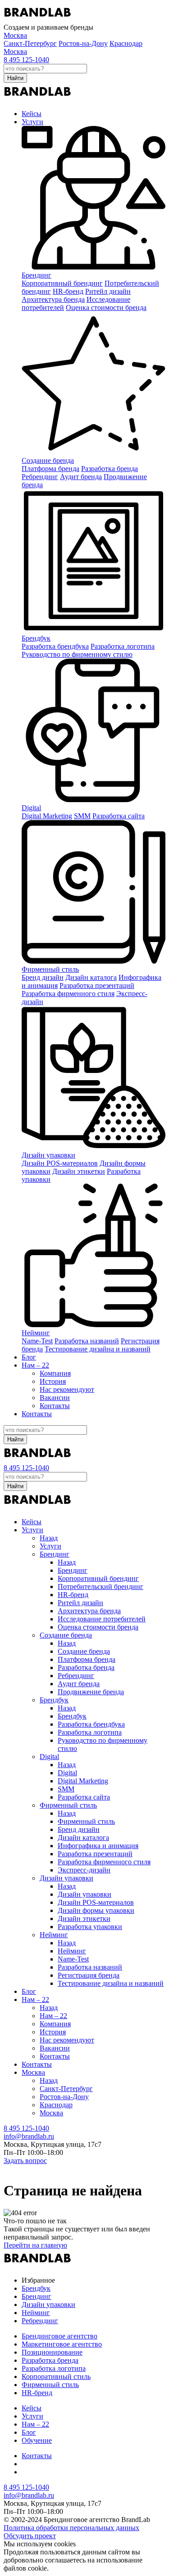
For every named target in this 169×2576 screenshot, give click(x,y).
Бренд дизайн (43, 977)
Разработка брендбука (55, 646)
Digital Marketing (47, 816)
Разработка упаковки (90, 1927)
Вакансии (55, 1398)
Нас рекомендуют (67, 1389)
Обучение (37, 2440)
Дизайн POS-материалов (60, 1163)
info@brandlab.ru (29, 2136)
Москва (15, 52)
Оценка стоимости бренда (106, 307)
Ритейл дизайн (108, 291)
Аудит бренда (81, 477)
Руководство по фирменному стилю (77, 654)
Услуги (32, 122)
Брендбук (36, 638)
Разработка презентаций (97, 985)
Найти (15, 78)
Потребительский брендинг (100, 1586)
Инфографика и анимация (98, 1846)
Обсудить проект (30, 2536)
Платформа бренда (50, 469)
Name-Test (37, 1341)
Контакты (55, 1406)
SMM (82, 816)
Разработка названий (87, 1341)
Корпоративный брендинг (62, 283)
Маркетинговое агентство (62, 2344)
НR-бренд (68, 291)
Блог (29, 1357)
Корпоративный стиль (56, 2376)
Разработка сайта (119, 816)
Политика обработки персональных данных (71, 2528)
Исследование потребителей (102, 1619)
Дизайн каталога (91, 977)
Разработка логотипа (123, 646)
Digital (31, 808)
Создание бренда (48, 460)
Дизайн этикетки (79, 1171)
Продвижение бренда (91, 1692)
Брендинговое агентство (59, 2336)
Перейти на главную (35, 2245)
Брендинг (37, 275)
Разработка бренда (110, 469)
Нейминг (36, 1333)
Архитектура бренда (53, 299)
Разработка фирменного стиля (68, 994)
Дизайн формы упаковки (96, 1910)
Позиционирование (52, 2352)
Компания (55, 1373)
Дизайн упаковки (48, 1155)
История (53, 1381)
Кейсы (32, 114)
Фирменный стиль (50, 969)
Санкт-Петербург (30, 43)
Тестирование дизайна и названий (98, 1349)
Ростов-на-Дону (83, 43)
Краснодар (126, 43)
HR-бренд (37, 2393)
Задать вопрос (25, 2161)
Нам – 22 (35, 1365)
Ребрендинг (40, 477)
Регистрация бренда (89, 1975)
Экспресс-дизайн (84, 1870)
